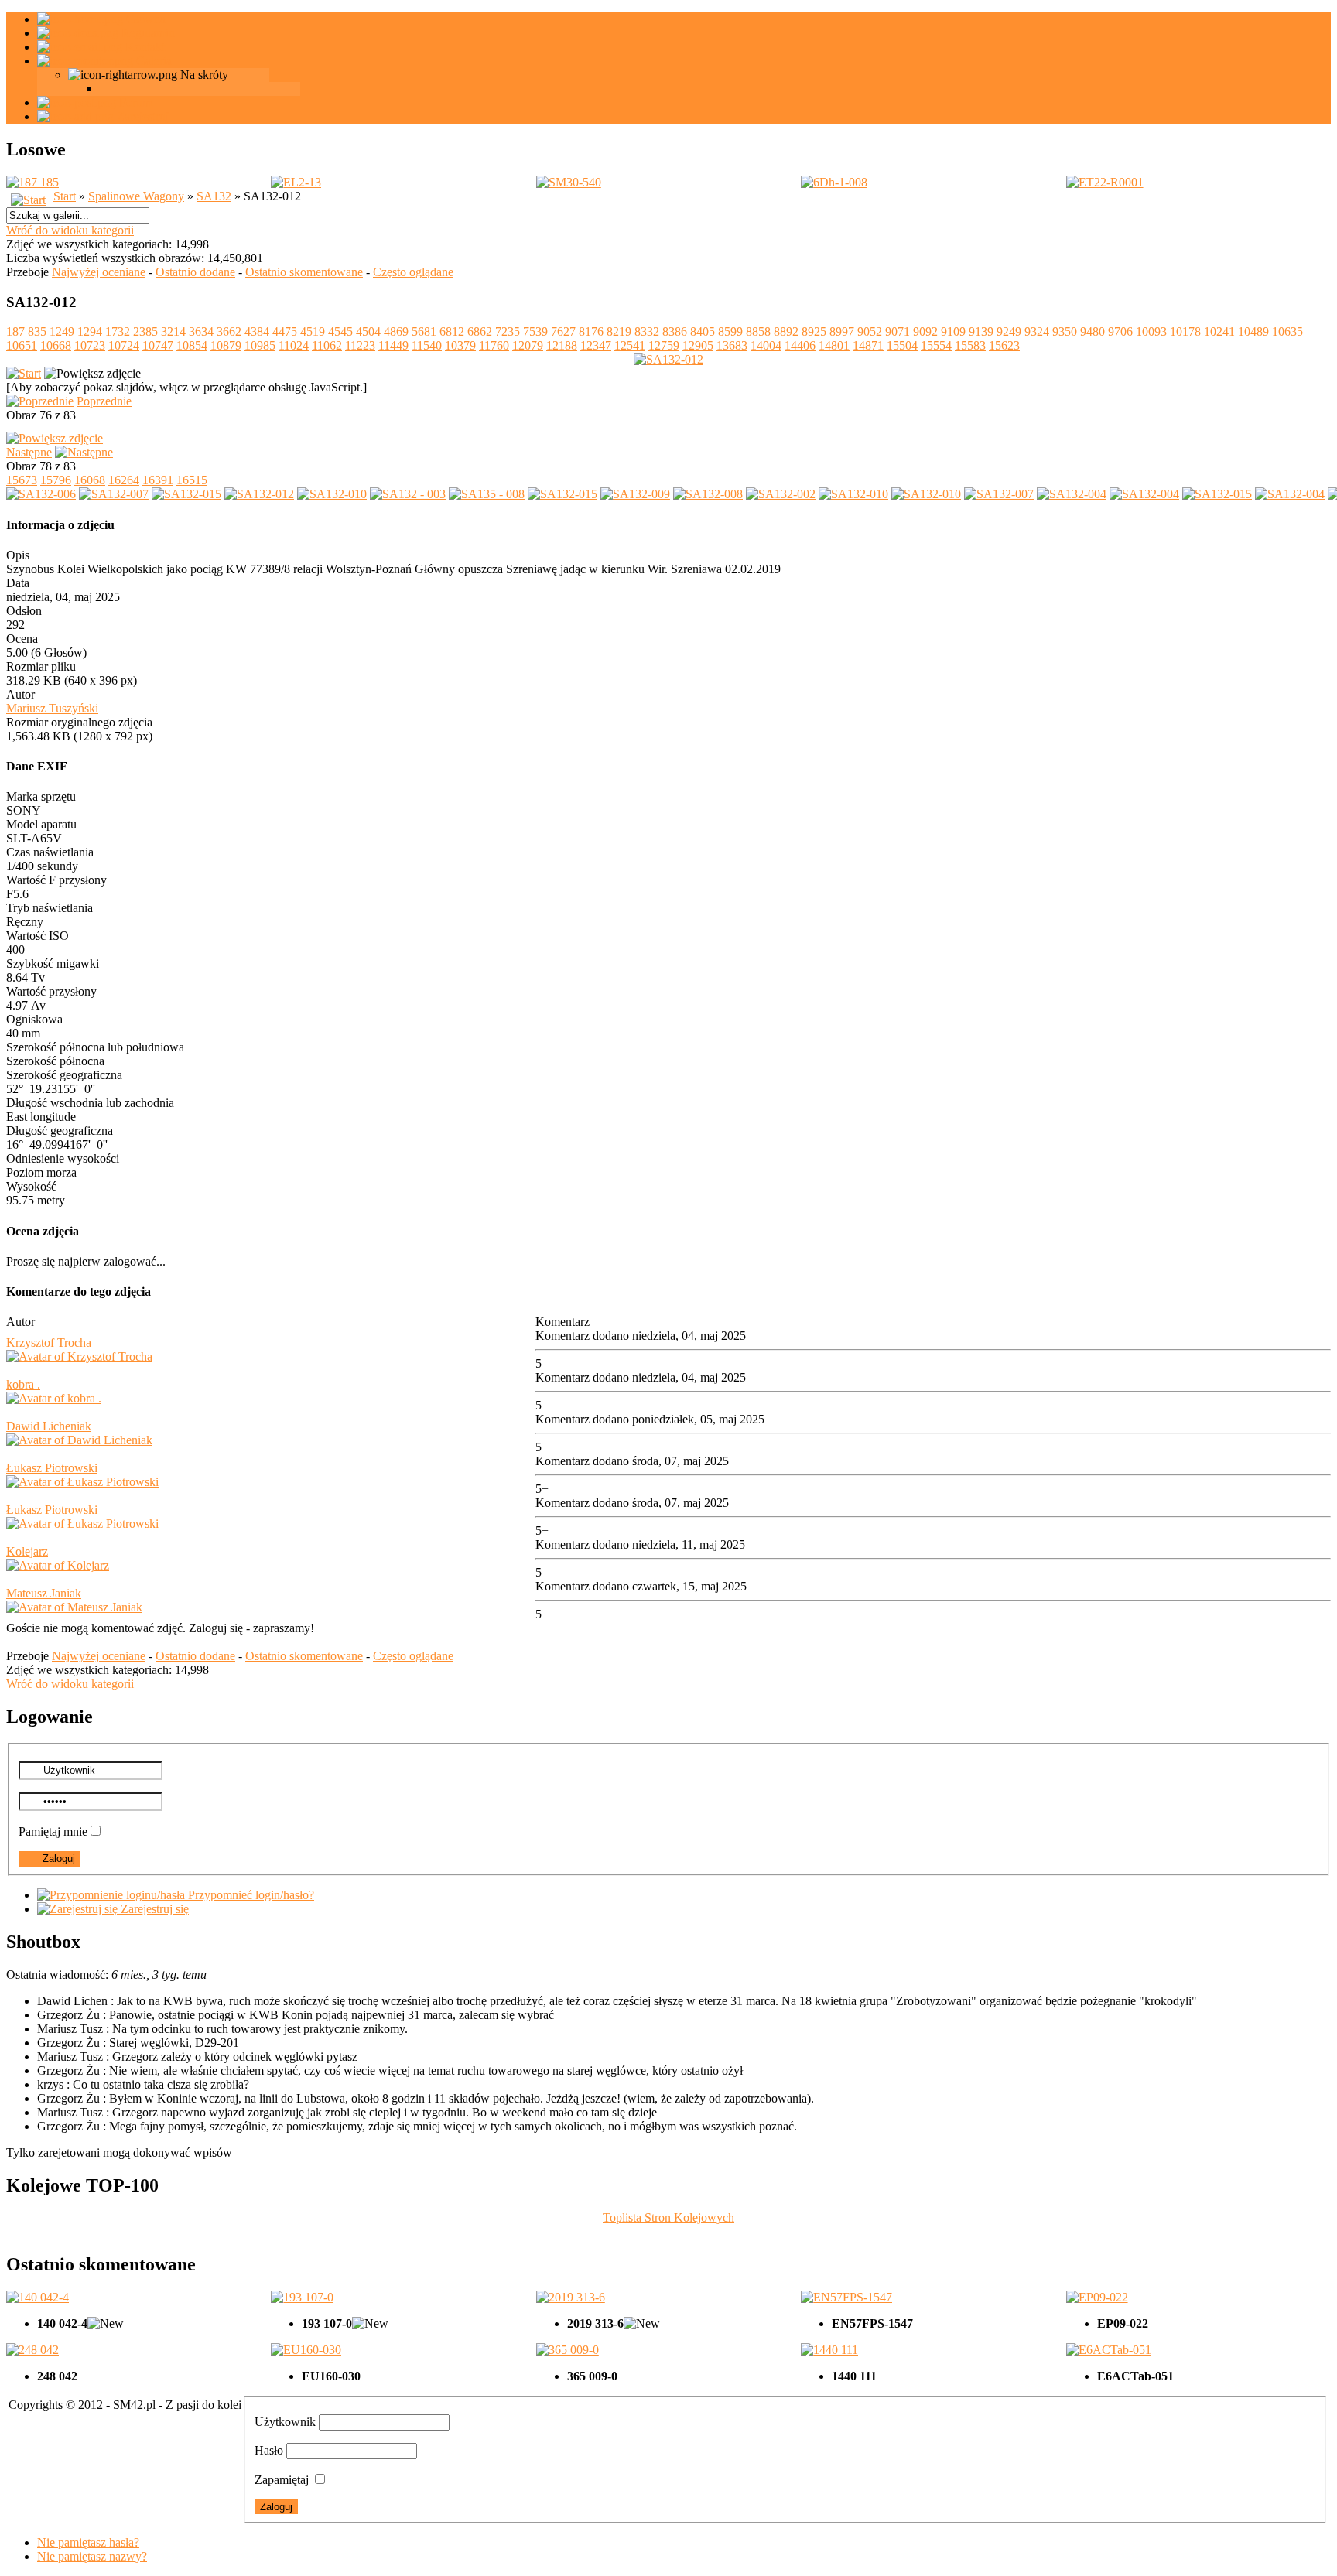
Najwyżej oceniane (99, 272)
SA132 (214, 196)
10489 (1253, 331)
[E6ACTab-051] (1109, 2350)
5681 (424, 331)
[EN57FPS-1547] (846, 2297)
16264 (124, 480)
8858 (758, 331)
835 (37, 331)
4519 (313, 331)
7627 (563, 331)
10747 (158, 345)
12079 (528, 345)
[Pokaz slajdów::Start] (24, 373)
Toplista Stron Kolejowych (668, 2217)
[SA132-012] (259, 494)
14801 (834, 345)
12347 (596, 345)
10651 (22, 345)
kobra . (23, 1384)
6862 (480, 331)
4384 (257, 331)
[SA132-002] (781, 494)
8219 (619, 331)
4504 (368, 331)
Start (65, 196)
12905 (698, 345)
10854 (192, 345)
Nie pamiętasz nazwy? (92, 2556)
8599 (730, 331)
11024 (294, 345)
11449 (393, 345)
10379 (460, 345)
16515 (192, 480)
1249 (62, 331)
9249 (1009, 331)
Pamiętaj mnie (53, 1831)
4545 (340, 331)
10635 (1287, 331)
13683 (732, 345)
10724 (124, 345)
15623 (1004, 345)
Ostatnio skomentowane (304, 272)
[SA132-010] (332, 494)
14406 (800, 345)
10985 (260, 345)
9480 (1093, 331)
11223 (360, 345)
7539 (535, 331)
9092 (925, 331)
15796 (56, 480)
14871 (868, 345)
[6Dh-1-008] (834, 182)
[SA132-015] (186, 494)
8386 (675, 331)
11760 (494, 345)
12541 (630, 345)
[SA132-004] (1072, 494)
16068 (90, 480)
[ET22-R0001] (1105, 182)
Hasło (269, 2450)
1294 (90, 331)
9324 (1037, 331)
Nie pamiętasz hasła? (88, 2542)
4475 (285, 331)
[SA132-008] (708, 494)
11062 (327, 345)
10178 (1185, 331)
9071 (898, 331)
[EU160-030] (306, 2350)
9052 (870, 331)
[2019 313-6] (571, 2297)
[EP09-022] (1097, 2297)
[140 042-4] (38, 2297)
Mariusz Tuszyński (52, 708)
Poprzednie (104, 401)
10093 (1151, 331)
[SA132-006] (41, 494)
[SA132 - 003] (408, 494)
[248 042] (32, 2350)
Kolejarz (27, 1551)
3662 (229, 331)
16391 (158, 480)
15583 (970, 345)
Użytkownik (285, 2422)
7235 (508, 331)
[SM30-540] (569, 182)
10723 (90, 345)
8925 (814, 331)
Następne (29, 452)
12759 (664, 345)
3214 (173, 331)
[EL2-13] (296, 182)
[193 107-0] (302, 2297)
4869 (396, 331)
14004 (766, 345)
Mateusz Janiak (44, 1593)
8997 (842, 331)
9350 (1065, 331)
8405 (703, 331)
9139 (981, 331)
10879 (226, 345)
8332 (647, 331)
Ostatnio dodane (195, 272)
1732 (118, 331)
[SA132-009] (635, 494)
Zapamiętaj (282, 2480)
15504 (902, 345)
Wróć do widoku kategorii (70, 230)
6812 (452, 331)
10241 (1219, 331)
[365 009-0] (568, 2350)
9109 (953, 331)
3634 (201, 331)
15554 (936, 345)
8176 (591, 331)
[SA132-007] (114, 494)
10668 (56, 345)
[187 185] (32, 182)
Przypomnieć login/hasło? (250, 1895)
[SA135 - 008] (487, 494)
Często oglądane (413, 272)
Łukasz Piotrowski (52, 1468)
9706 (1120, 331)
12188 (562, 345)
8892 (786, 331)
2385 (145, 331)
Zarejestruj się (153, 1909)
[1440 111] (829, 2350)
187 (15, 331)
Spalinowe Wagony (136, 196)
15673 (22, 480)
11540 (427, 345)
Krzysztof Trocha (49, 1343)
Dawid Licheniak (49, 1426)
